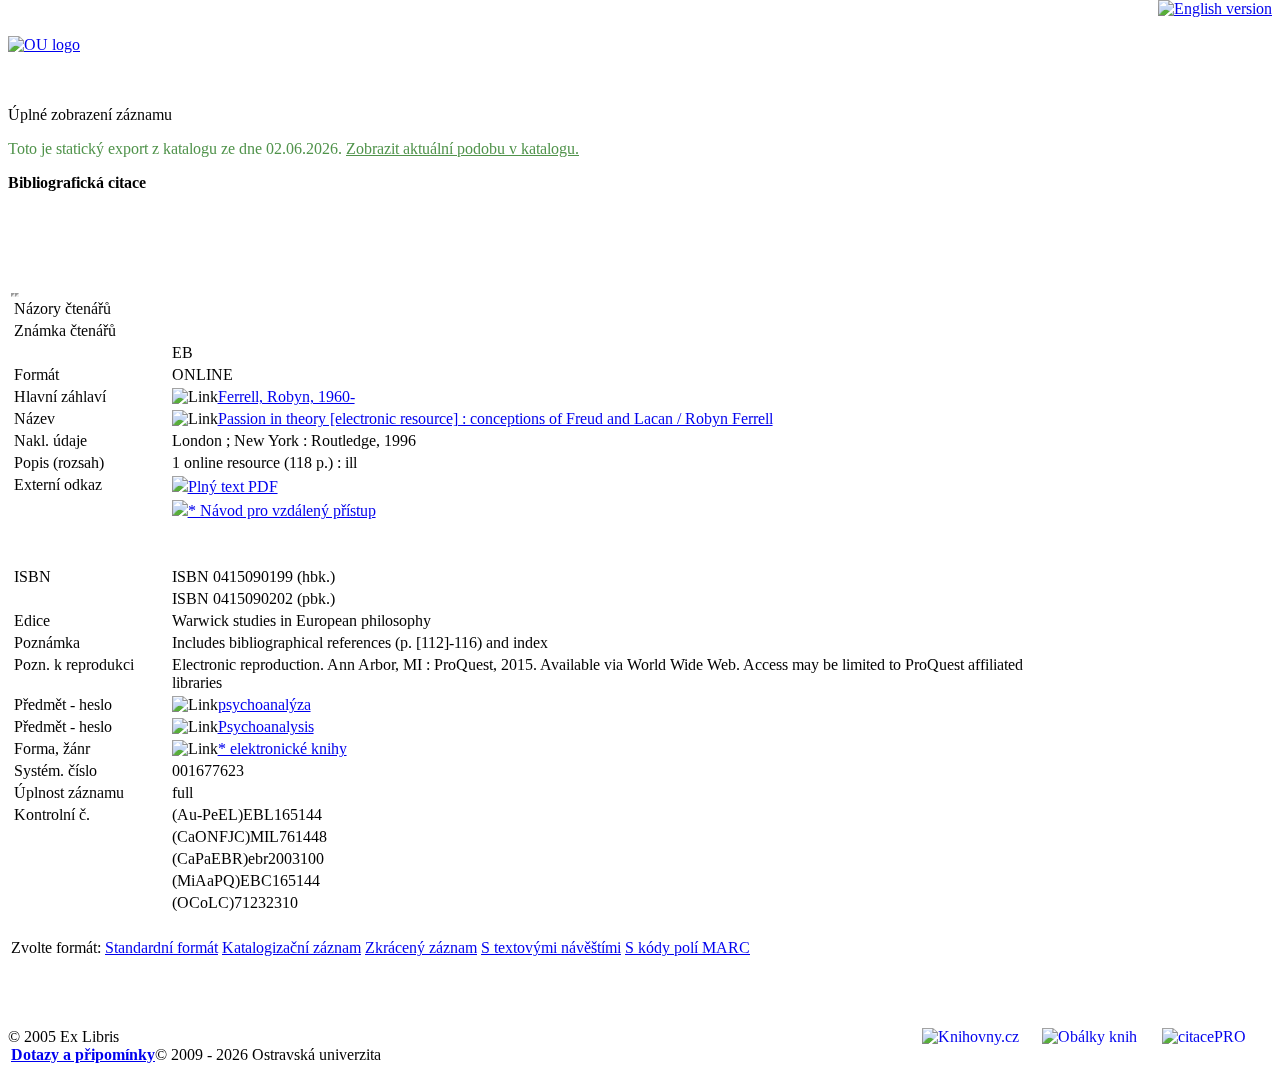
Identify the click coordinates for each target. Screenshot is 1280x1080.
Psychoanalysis (266, 726)
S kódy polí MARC (687, 947)
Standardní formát (161, 947)
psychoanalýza (264, 704)
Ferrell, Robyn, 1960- (286, 396)
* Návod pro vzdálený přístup (282, 510)
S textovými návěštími (551, 947)
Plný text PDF (233, 486)
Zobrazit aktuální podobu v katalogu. (462, 148)
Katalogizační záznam (291, 947)
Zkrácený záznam (421, 947)
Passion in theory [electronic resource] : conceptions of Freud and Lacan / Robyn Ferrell (495, 418)
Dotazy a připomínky (83, 1054)
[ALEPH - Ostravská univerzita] (44, 44)
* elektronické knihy (282, 748)
